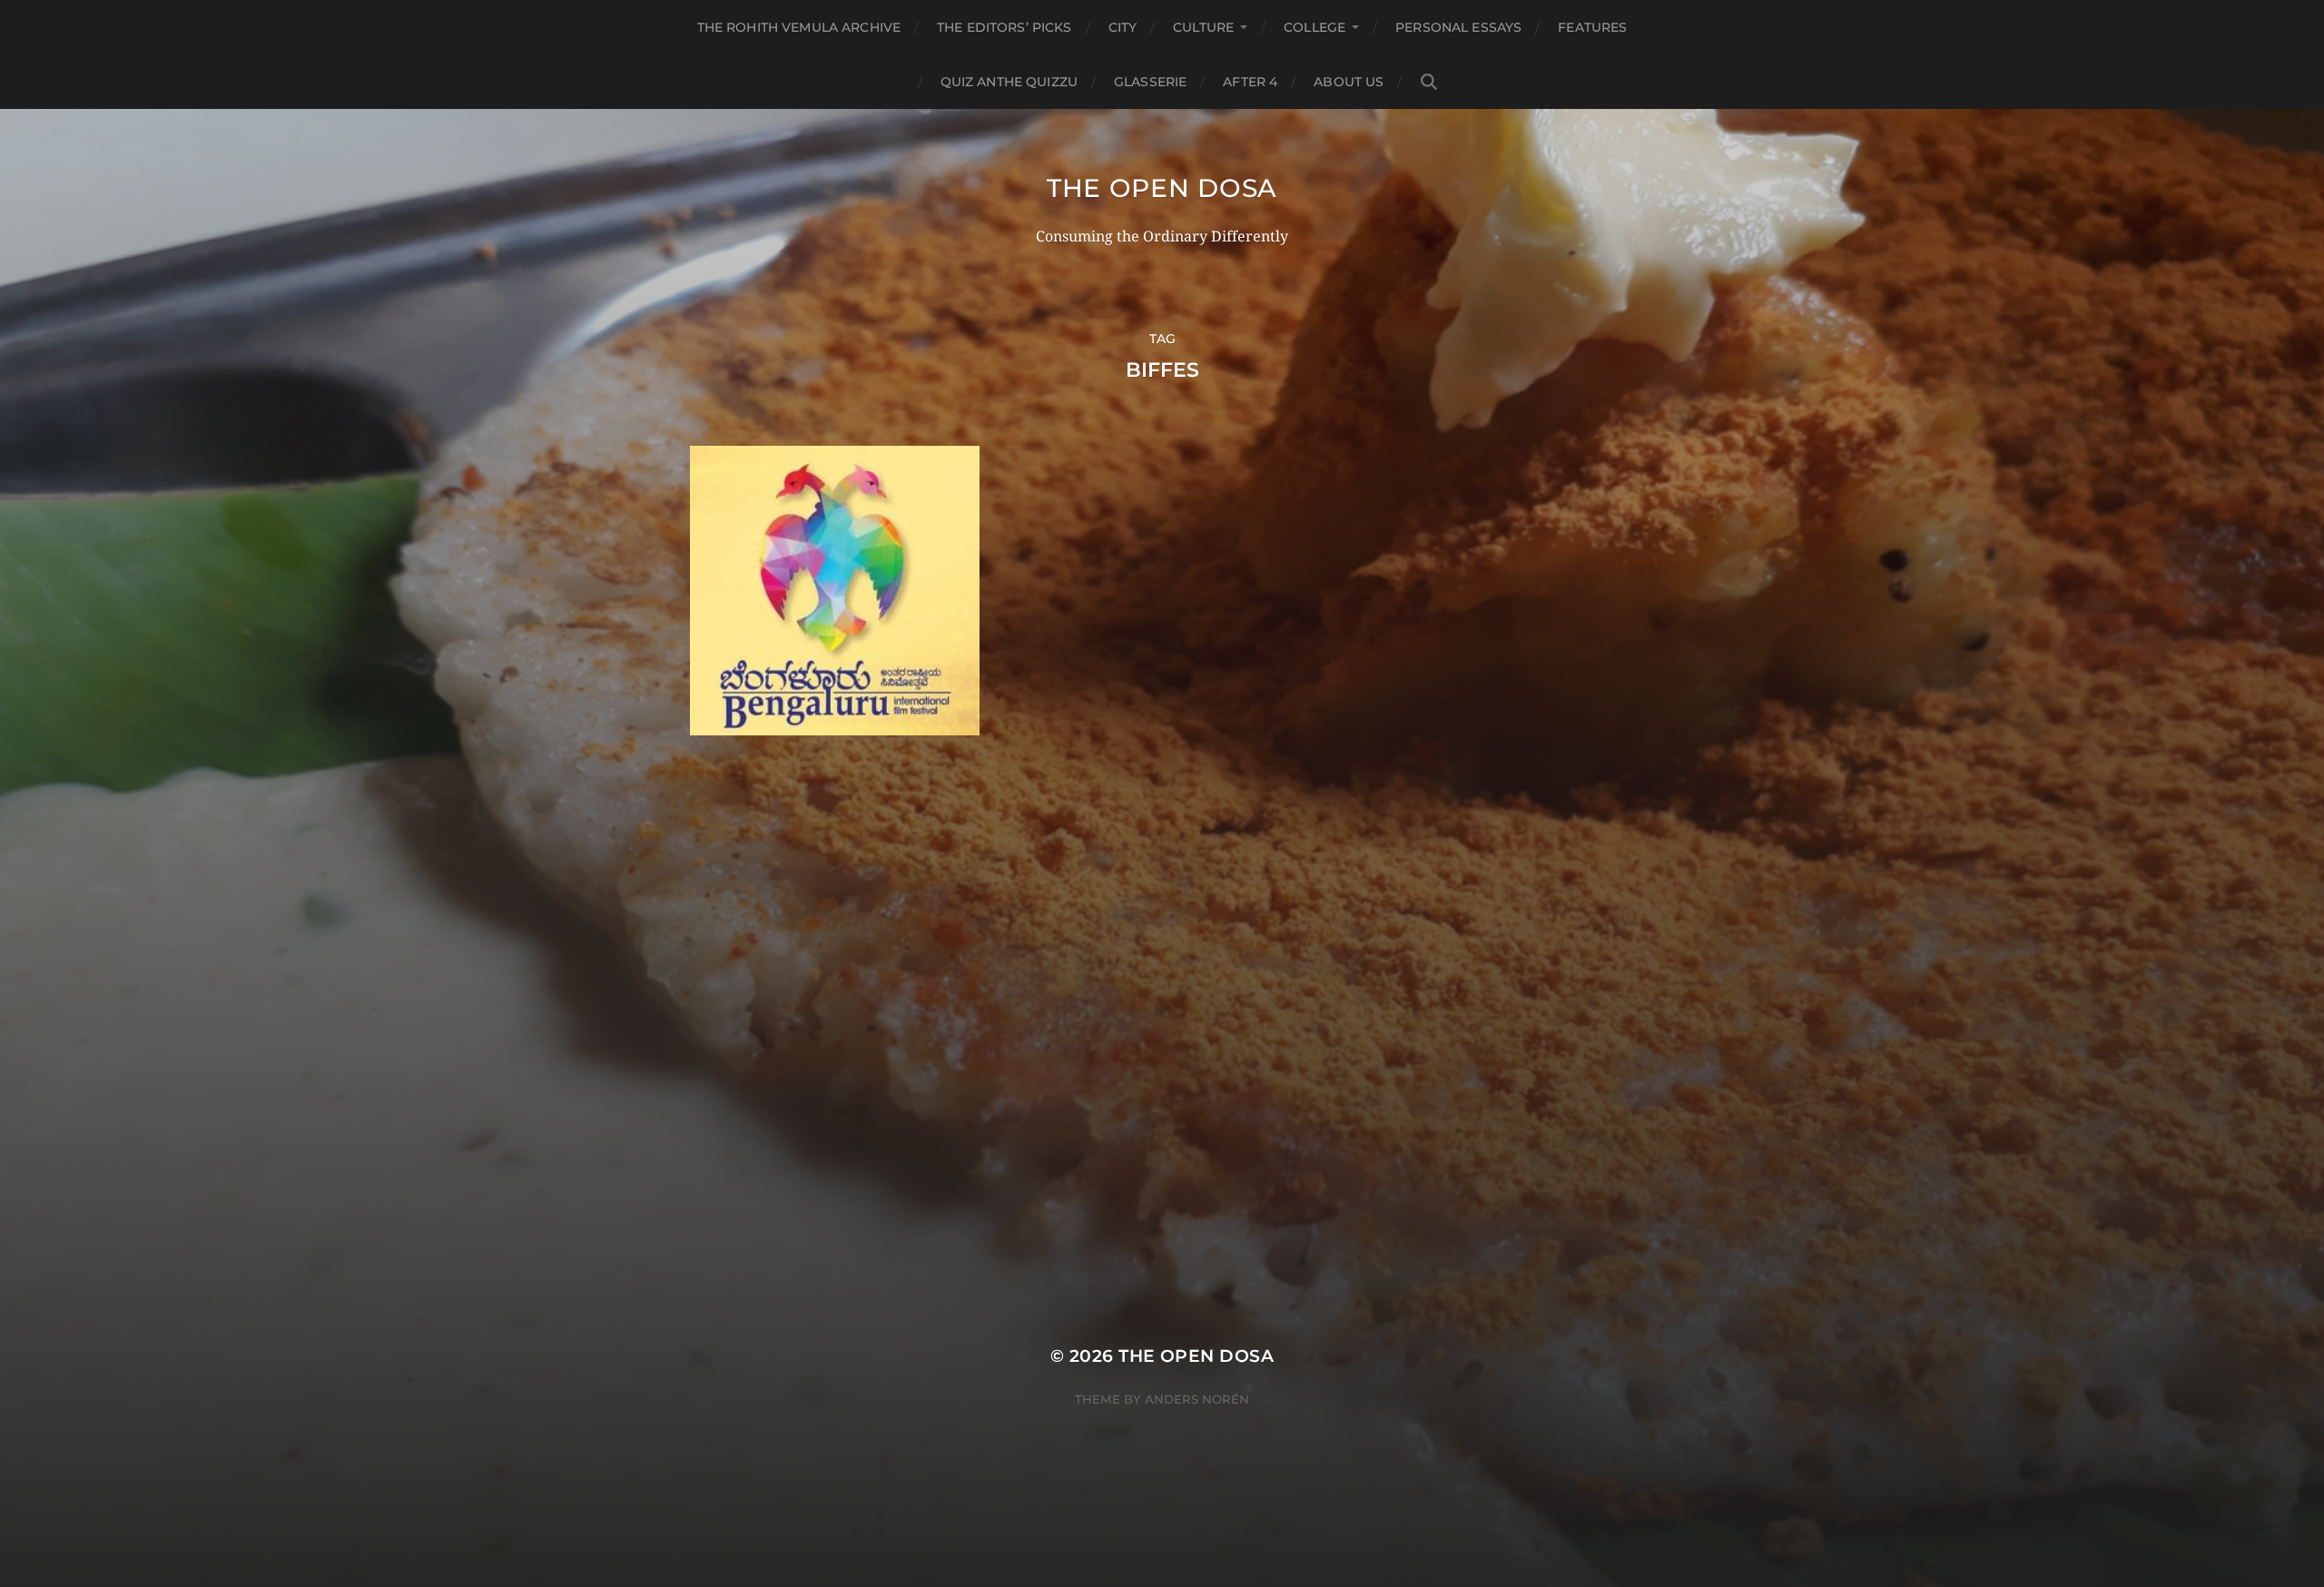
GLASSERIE (1150, 82)
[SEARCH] (1429, 82)
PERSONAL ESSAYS (1458, 27)
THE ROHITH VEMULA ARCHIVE (799, 27)
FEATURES (1592, 27)
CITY (1123, 27)
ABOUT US (1349, 82)
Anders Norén (1197, 1399)
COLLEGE (1315, 27)
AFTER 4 (1250, 82)
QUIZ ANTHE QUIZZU (1009, 82)
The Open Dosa (1162, 188)
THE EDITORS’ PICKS (1004, 27)
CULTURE (1203, 27)
